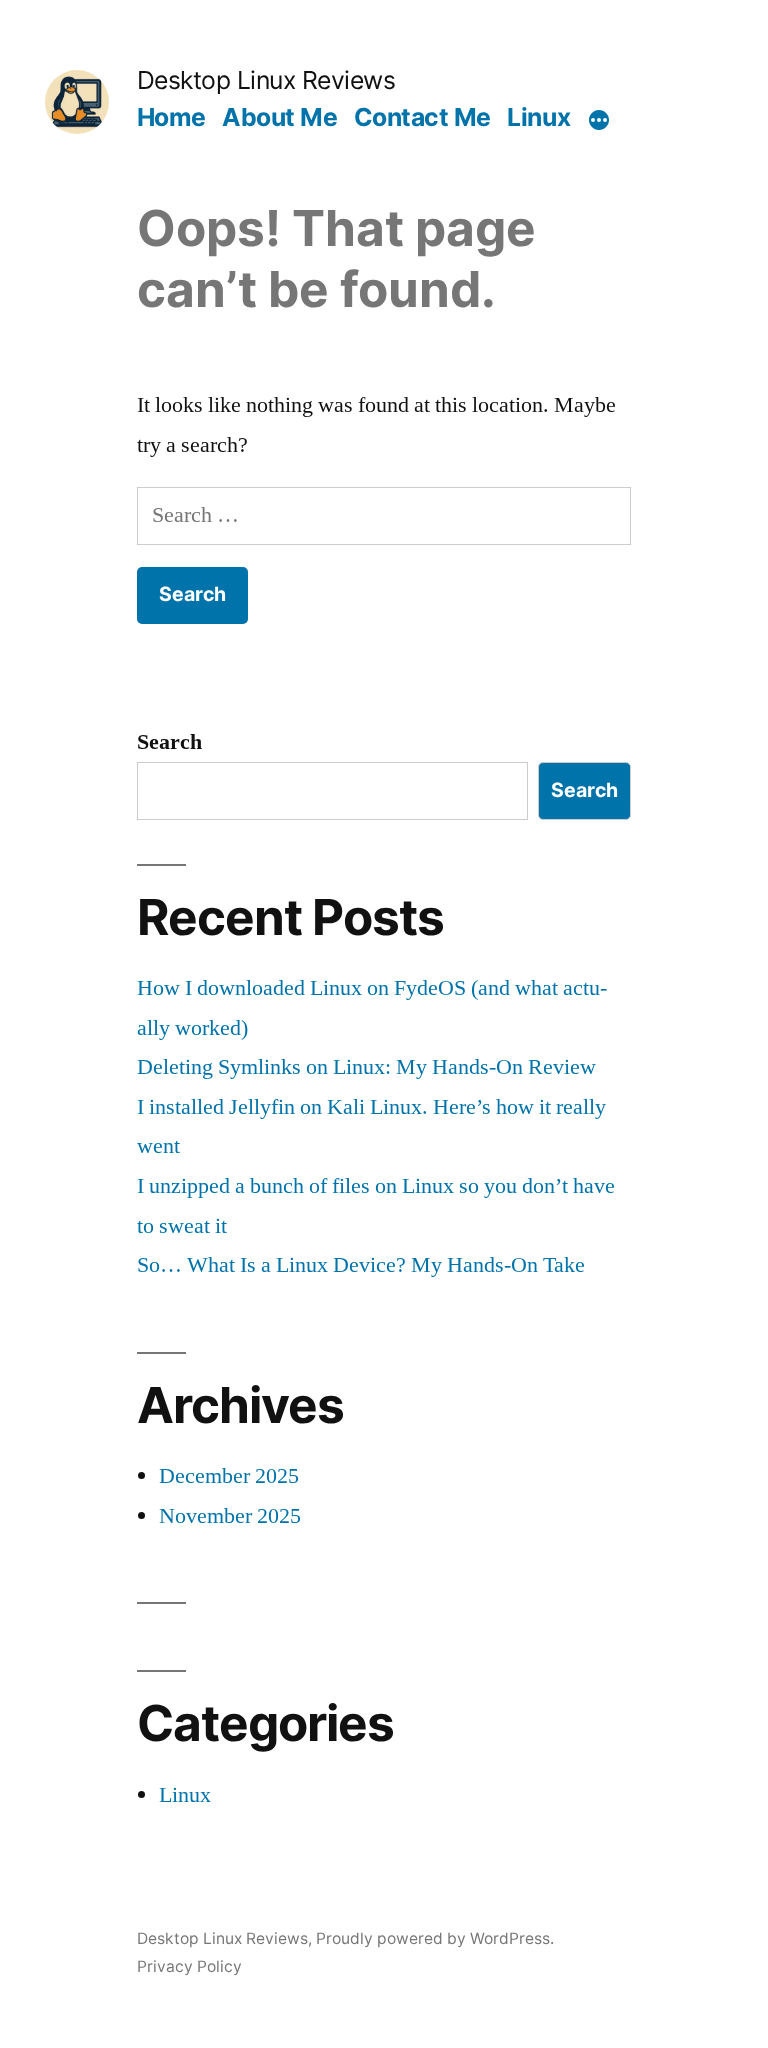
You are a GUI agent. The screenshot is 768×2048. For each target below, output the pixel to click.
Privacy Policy (189, 1966)
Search (169, 742)
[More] (599, 121)
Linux (538, 117)
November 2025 (230, 1516)
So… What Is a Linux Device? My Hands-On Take (361, 1265)
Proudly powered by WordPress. (435, 1938)
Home (171, 117)
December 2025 (229, 1476)
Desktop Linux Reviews (266, 80)
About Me (279, 117)
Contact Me (422, 117)
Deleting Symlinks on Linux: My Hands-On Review (366, 1067)
